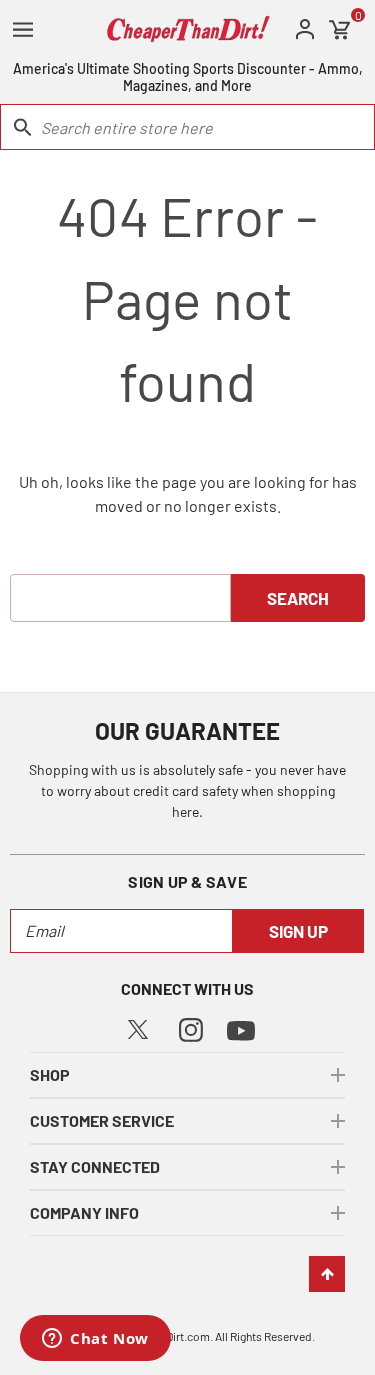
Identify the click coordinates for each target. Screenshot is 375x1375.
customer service (102, 1120)
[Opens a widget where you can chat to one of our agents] (95, 1340)
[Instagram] (191, 1027)
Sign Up (298, 931)
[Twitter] (138, 1027)
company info (84, 1212)
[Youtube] (241, 1028)
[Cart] (340, 30)
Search (298, 598)
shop (50, 1074)
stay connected (95, 1166)
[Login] (305, 29)
